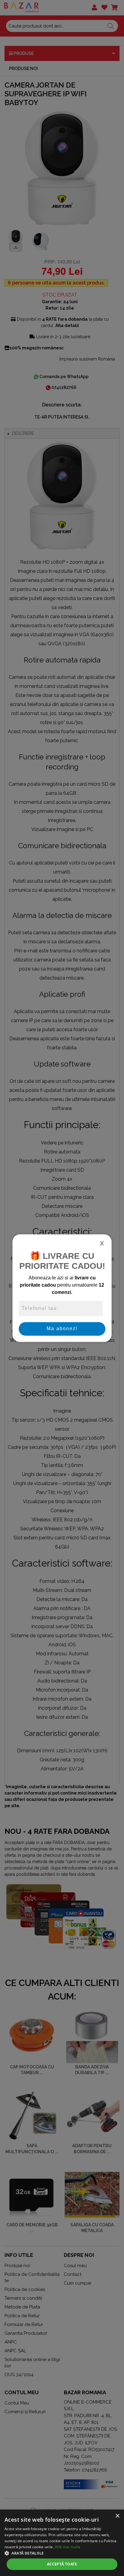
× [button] (117, 2516)
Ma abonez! (62, 1329)
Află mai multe (68, 2547)
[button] (62, 2553)
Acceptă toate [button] (62, 2564)
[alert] (62, 2543)
